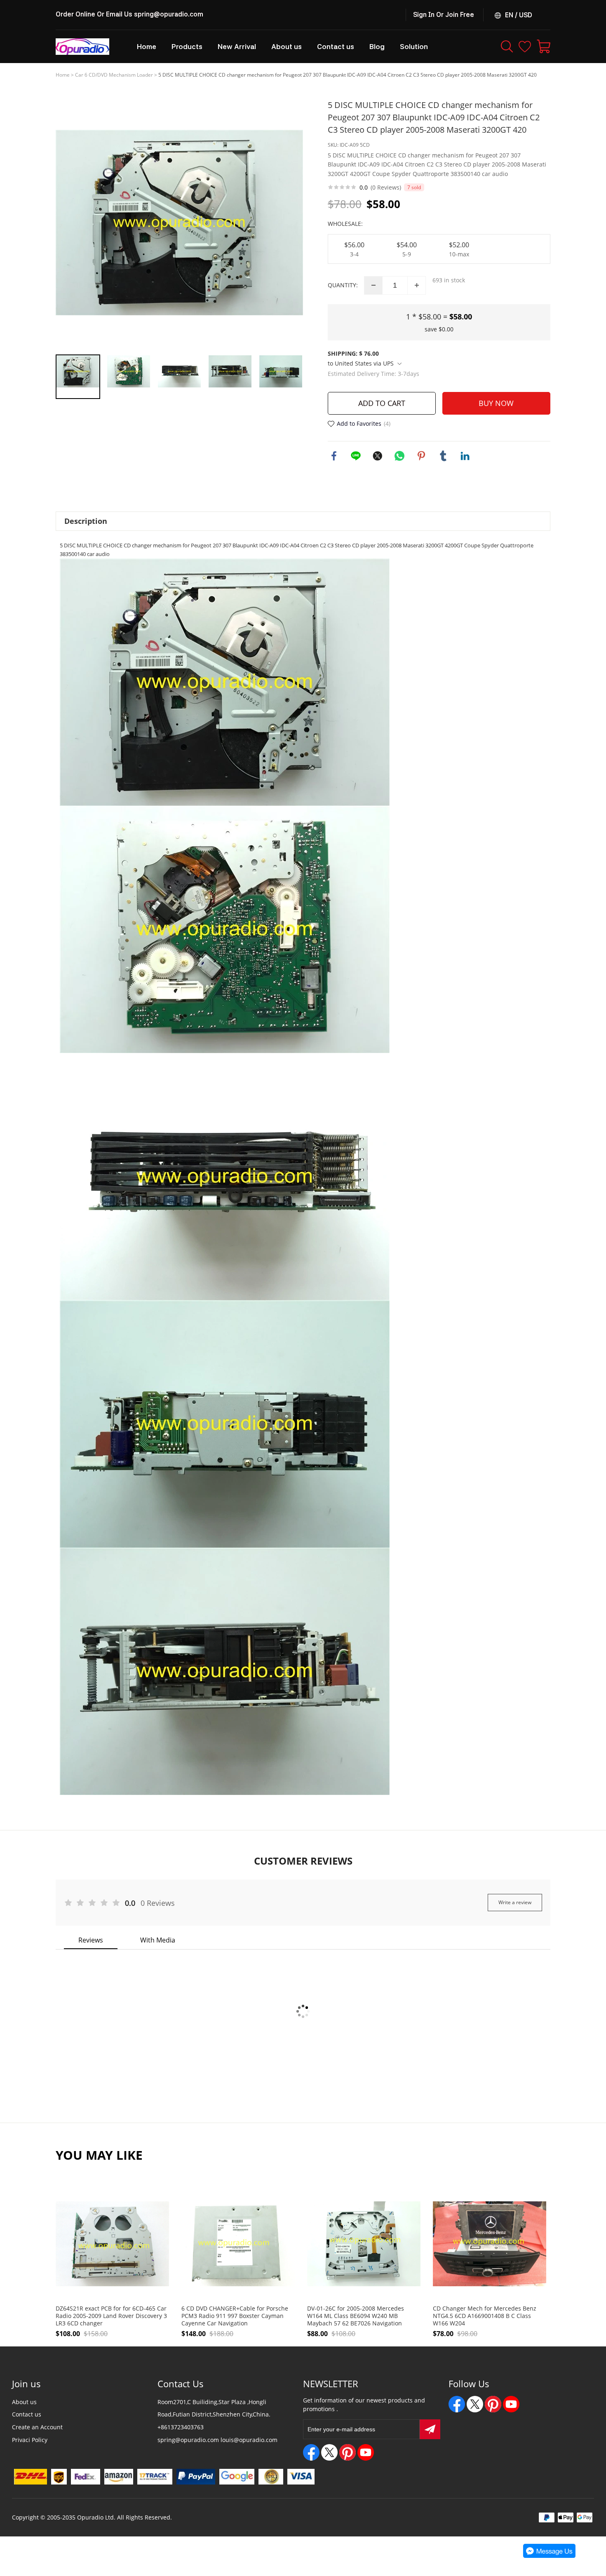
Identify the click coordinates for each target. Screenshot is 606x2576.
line (356, 456)
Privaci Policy (30, 2440)
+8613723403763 (181, 2427)
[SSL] (271, 2477)
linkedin (465, 456)
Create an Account (37, 2427)
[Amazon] (119, 2477)
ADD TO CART (382, 403)
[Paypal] (196, 2477)
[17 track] (155, 2477)
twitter (378, 456)
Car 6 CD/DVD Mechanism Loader (114, 75)
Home (63, 75)
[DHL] (30, 2477)
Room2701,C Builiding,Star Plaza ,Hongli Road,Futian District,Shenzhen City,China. (214, 2408)
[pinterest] (348, 2452)
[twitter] (329, 2452)
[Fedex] (86, 2477)
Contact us (27, 2414)
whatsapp (399, 456)
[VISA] (301, 2477)
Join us (26, 2384)
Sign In (424, 15)
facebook (334, 456)
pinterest (421, 456)
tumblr (443, 456)
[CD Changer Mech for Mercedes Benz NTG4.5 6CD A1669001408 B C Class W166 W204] (490, 2244)
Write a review (515, 1902)
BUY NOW (496, 403)
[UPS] (59, 2477)
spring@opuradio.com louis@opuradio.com (217, 2440)
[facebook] (311, 2452)
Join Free (460, 15)
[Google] (237, 2477)
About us (24, 2402)
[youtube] (366, 2452)
